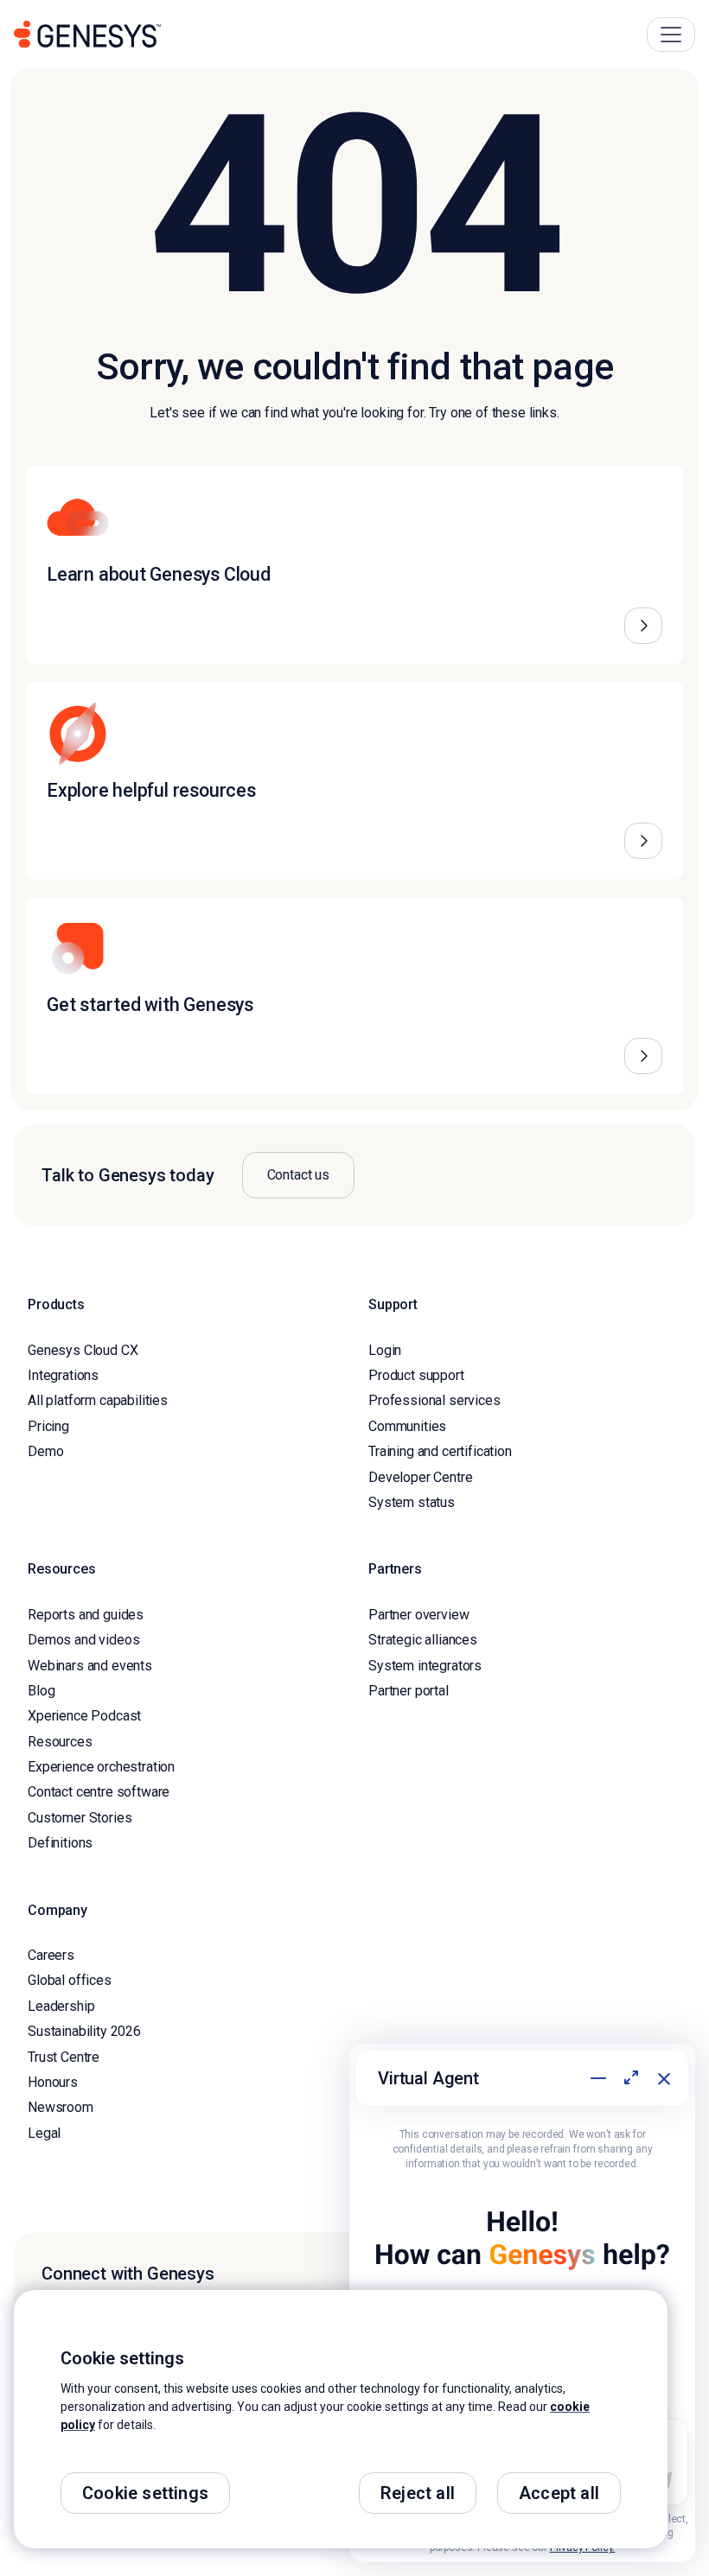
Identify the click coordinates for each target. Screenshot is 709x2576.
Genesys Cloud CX (83, 1350)
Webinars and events (90, 1666)
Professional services (434, 1400)
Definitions (60, 1843)
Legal (44, 2133)
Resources (60, 1742)
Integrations (63, 1375)
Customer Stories (80, 1818)
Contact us (298, 1175)
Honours (53, 2082)
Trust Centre (64, 2057)
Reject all (418, 2493)
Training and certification (440, 1451)
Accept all (559, 2493)
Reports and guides (86, 1615)
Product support (416, 1375)
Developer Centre (420, 1477)
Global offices (70, 1980)
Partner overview (418, 1615)
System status (412, 1502)
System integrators (425, 1666)
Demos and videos (83, 1640)
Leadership (61, 2006)
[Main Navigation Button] (671, 35)
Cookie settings (145, 2493)
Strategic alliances (423, 1640)
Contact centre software (99, 1792)
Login (385, 1350)
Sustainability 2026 (84, 2031)
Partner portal (409, 1691)
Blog (41, 1691)
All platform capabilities (98, 1400)
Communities (407, 1426)
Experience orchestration (101, 1767)
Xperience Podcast (84, 1716)
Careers (51, 1955)
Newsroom (61, 2107)
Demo (45, 1451)
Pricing (48, 1426)
